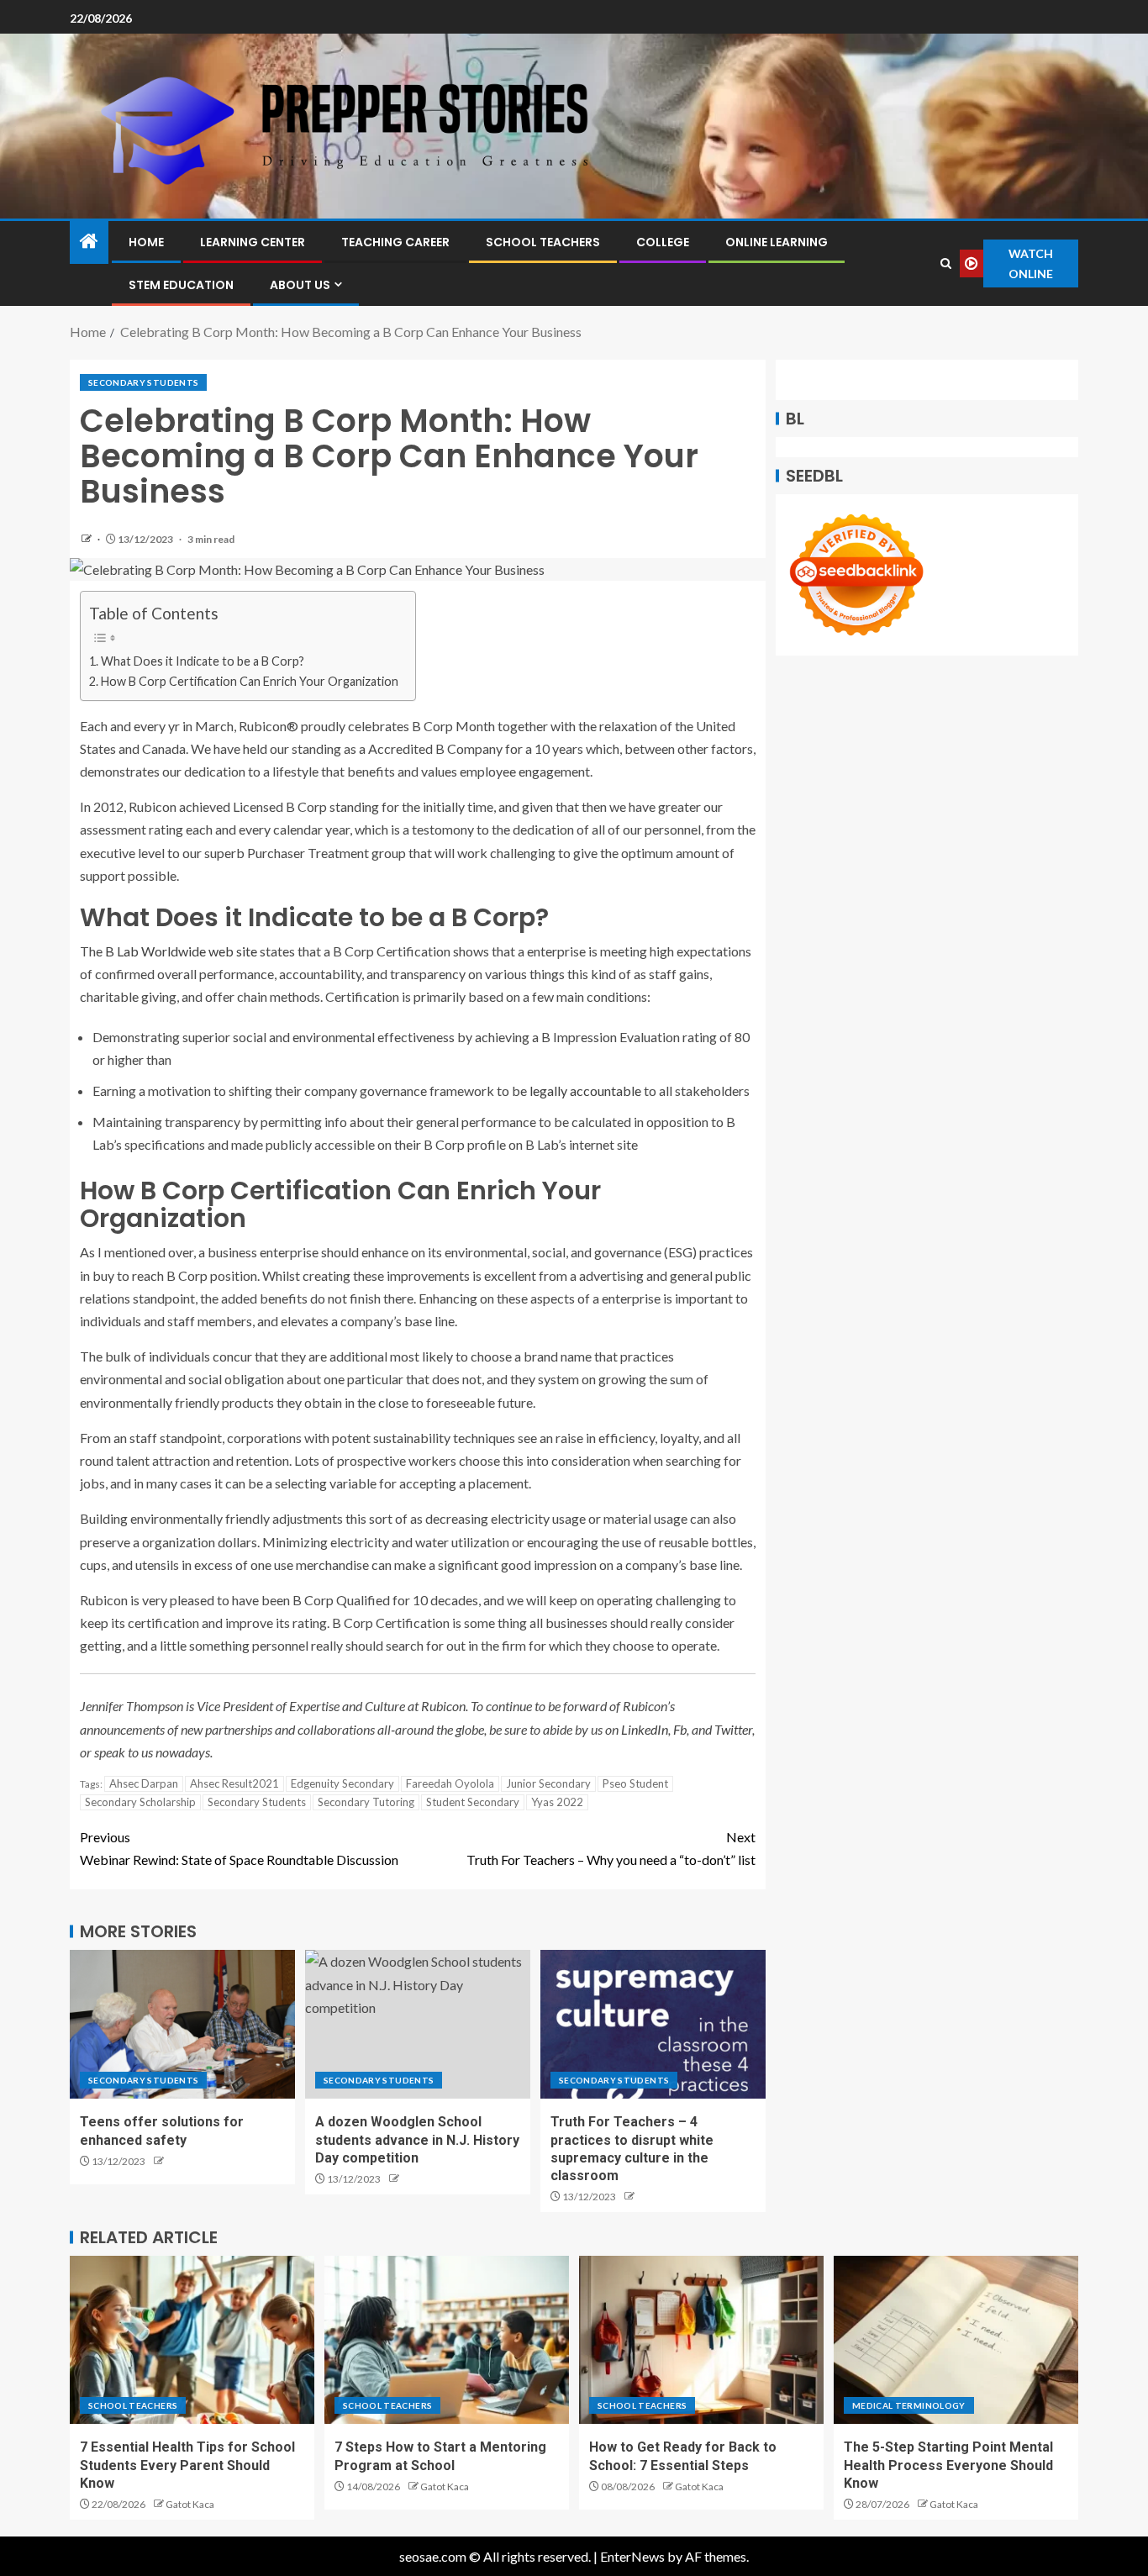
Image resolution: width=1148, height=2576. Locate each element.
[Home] (89, 242)
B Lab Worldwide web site (181, 951)
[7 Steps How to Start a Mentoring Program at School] (447, 2340)
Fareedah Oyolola (450, 1783)
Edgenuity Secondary (342, 1783)
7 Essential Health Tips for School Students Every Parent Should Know (187, 2465)
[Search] (946, 263)
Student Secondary (473, 1802)
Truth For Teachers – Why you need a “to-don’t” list (611, 1848)
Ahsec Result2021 (234, 1783)
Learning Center (253, 242)
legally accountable (585, 1090)
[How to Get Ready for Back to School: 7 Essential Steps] (701, 2340)
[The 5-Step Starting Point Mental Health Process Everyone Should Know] (956, 2340)
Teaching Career (395, 242)
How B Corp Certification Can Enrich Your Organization (250, 681)
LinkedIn (645, 1729)
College (663, 242)
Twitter (733, 1729)
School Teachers (543, 242)
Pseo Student (635, 1783)
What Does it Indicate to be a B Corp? (203, 661)
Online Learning (777, 242)
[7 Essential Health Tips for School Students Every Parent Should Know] (192, 2340)
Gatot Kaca (190, 2504)
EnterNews (632, 2556)
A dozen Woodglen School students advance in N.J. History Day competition (417, 2140)
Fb (680, 1729)
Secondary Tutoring (366, 1802)
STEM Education (181, 285)
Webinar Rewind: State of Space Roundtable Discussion (239, 1848)
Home (146, 242)
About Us (300, 285)
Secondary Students (143, 382)
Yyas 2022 (557, 1802)
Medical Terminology (909, 2405)
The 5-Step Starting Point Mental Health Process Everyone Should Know (948, 2465)
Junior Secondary (548, 1783)
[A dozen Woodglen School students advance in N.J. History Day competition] (418, 2024)
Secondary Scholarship (140, 1802)
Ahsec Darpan (144, 1783)
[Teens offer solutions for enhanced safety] (182, 2024)
